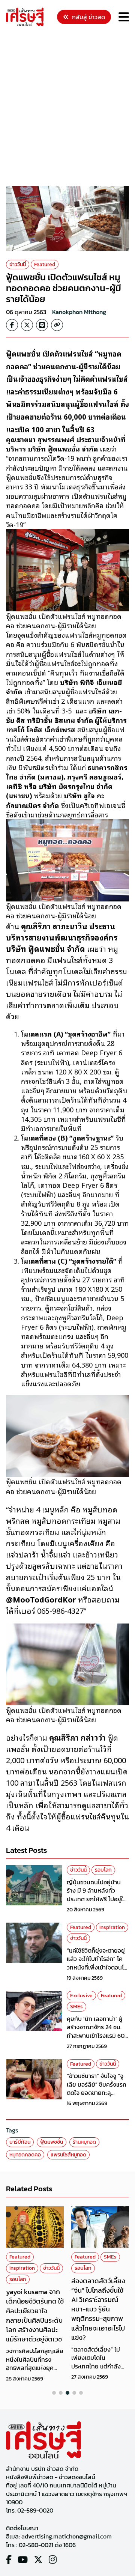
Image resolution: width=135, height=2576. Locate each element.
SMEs (76, 2006)
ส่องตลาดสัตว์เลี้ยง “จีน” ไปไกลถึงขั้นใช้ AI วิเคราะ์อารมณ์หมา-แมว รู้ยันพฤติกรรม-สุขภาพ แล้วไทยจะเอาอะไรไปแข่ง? (98, 2309)
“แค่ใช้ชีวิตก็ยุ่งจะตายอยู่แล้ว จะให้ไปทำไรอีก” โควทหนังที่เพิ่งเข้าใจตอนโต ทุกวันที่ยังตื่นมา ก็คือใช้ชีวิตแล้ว (97, 1967)
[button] (54, 2393)
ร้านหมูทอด (84, 2142)
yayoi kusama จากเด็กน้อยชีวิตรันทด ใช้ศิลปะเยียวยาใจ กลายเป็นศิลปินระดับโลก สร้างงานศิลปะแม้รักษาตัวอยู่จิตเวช (35, 2315)
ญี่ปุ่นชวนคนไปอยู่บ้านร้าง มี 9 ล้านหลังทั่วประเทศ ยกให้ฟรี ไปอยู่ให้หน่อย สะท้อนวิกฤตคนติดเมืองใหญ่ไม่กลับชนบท (98, 1899)
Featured (45, 264)
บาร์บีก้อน (20, 2142)
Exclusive (81, 1996)
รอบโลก (103, 1870)
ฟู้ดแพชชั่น (52, 2142)
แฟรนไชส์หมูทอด (68, 2155)
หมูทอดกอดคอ (25, 2155)
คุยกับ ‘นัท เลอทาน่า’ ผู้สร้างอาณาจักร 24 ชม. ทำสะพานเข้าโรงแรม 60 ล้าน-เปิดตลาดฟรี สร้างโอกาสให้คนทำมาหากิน (96, 2036)
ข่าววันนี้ (18, 264)
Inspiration (112, 1927)
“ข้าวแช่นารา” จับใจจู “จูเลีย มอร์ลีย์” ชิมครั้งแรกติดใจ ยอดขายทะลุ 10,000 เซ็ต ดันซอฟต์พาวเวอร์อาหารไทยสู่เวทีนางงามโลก (98, 2097)
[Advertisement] (67, 107)
